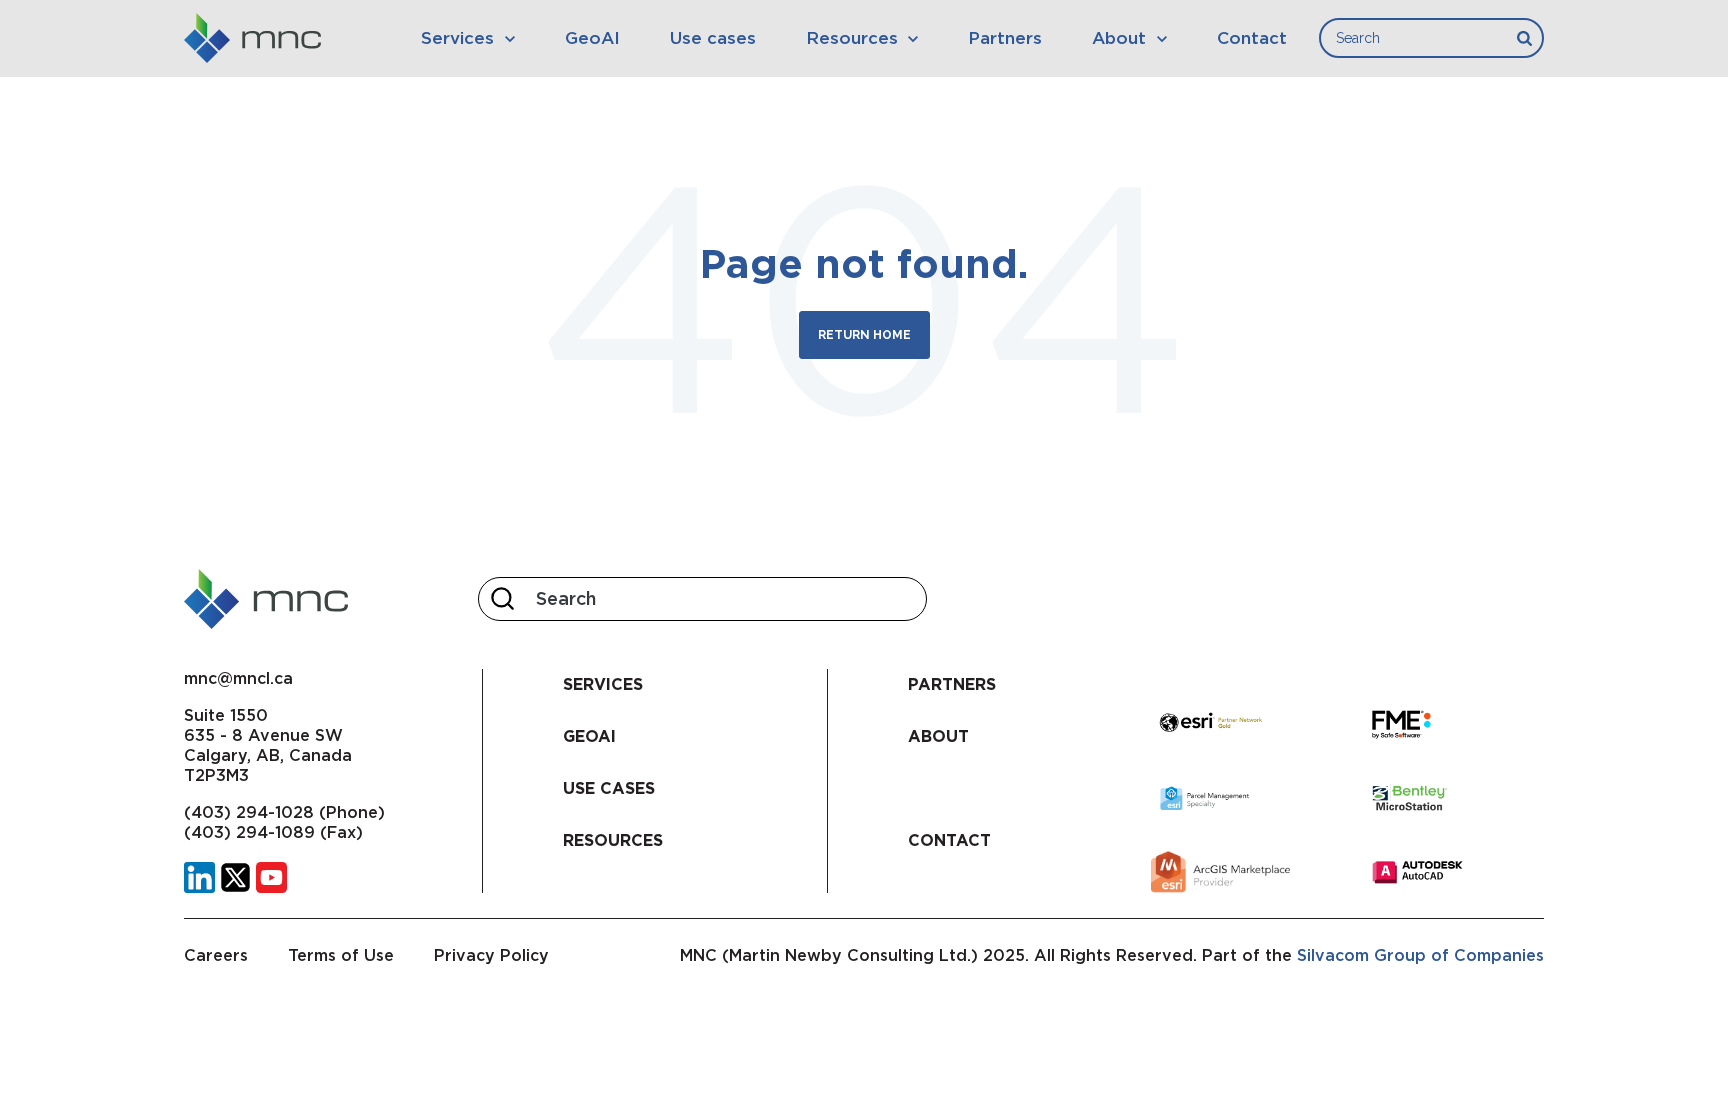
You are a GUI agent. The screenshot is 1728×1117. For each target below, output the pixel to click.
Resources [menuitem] (613, 840)
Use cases (713, 38)
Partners (1005, 38)
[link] (199, 875)
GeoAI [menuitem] (589, 736)
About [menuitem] (938, 736)
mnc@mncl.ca (238, 678)
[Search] (1524, 38)
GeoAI (592, 38)
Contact (1252, 38)
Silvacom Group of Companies (1420, 955)
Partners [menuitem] (952, 684)
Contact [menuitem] (949, 840)
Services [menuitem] (603, 684)
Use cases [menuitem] (609, 788)
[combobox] (1431, 38)
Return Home (864, 335)
